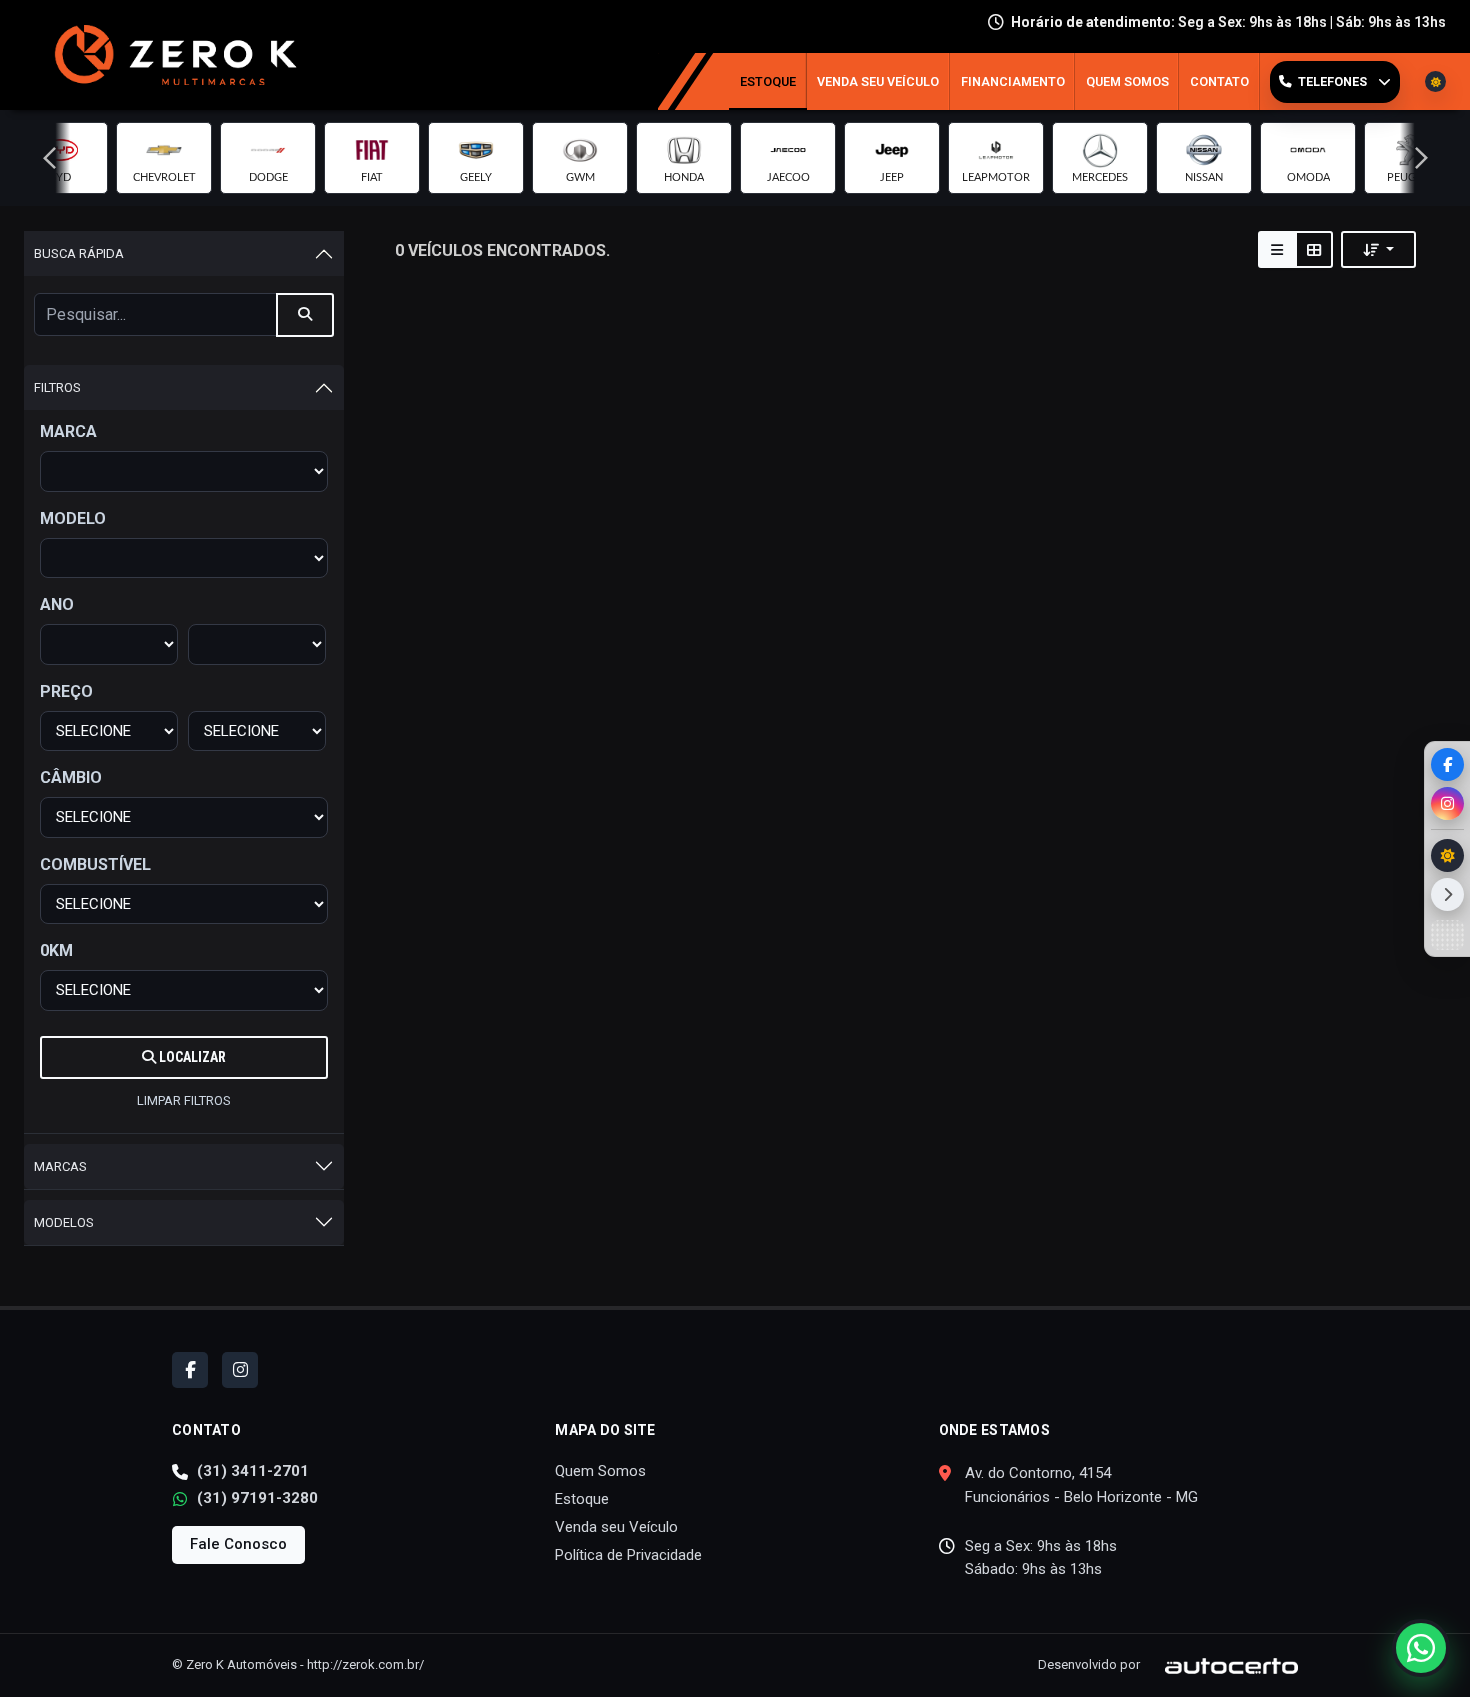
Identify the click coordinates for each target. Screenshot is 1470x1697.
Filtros (57, 387)
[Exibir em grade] (1314, 249)
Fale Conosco (238, 1544)
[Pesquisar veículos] (305, 315)
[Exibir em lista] (1277, 249)
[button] (49, 158)
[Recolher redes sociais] (1447, 894)
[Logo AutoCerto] (1220, 1664)
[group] (164, 158)
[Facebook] (1447, 764)
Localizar (191, 1057)
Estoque (768, 81)
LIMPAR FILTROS (184, 1100)
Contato (1219, 81)
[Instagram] (1447, 803)
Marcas (60, 1166)
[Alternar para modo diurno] (1447, 855)
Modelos (64, 1222)
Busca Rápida (79, 253)
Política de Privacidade (628, 1555)
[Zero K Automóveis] (170, 55)
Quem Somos (1127, 81)
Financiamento (1013, 81)
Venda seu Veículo (878, 81)
